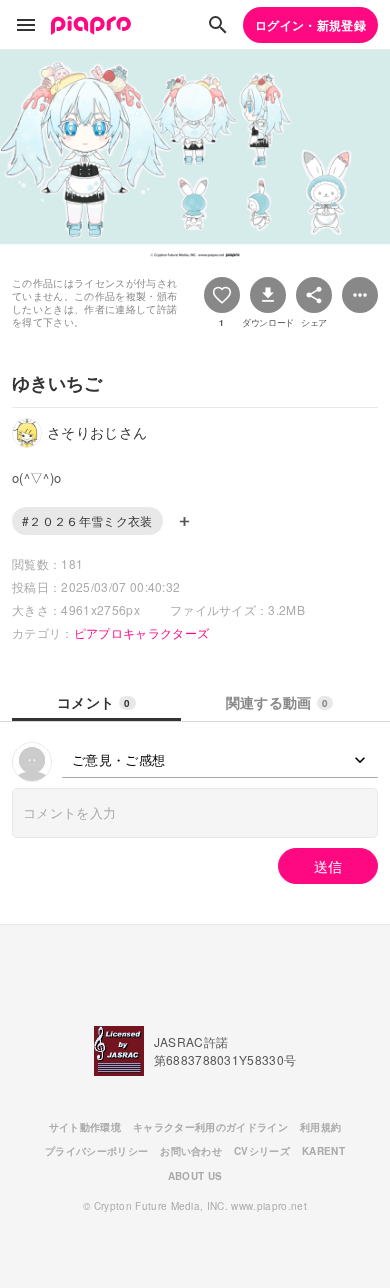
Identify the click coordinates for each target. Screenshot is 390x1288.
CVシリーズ (262, 1151)
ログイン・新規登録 (310, 25)
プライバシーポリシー (96, 1151)
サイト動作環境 (85, 1127)
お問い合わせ (191, 1151)
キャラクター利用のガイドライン (210, 1127)
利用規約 (320, 1127)
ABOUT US (195, 1176)
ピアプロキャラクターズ (142, 632)
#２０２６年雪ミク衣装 (87, 520)
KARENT (323, 1151)
